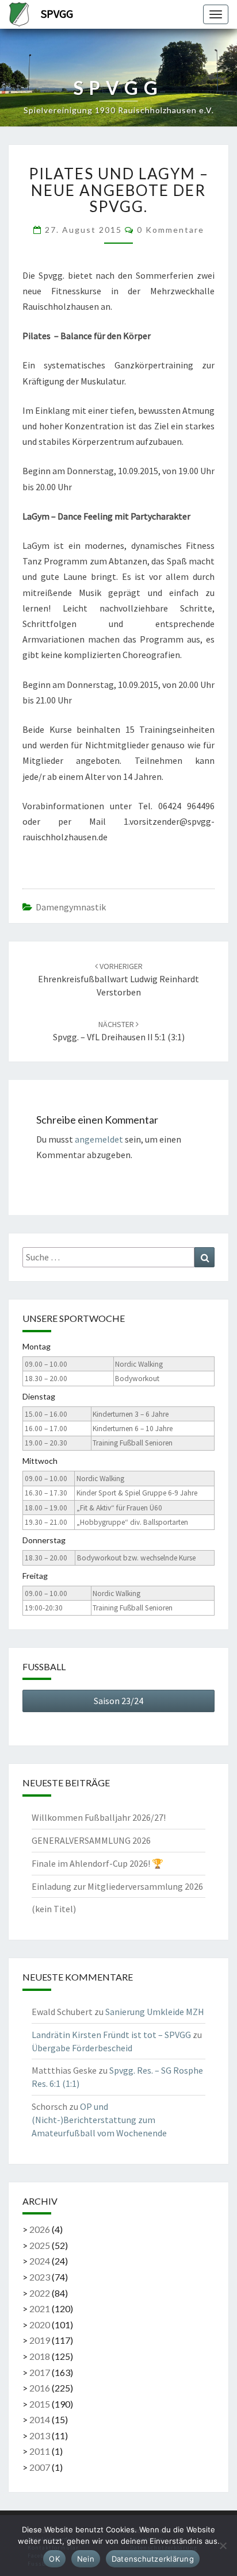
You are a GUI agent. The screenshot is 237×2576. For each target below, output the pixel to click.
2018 (40, 2356)
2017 (40, 2372)
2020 (40, 2325)
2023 (40, 2277)
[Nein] (223, 2546)
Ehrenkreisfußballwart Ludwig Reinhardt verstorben (118, 979)
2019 (40, 2340)
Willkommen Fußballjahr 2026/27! (99, 1817)
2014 (40, 2419)
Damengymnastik (71, 907)
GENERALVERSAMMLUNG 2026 (91, 1840)
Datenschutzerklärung (153, 2559)
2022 (40, 2293)
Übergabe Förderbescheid (82, 2048)
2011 (40, 2451)
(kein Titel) (54, 1909)
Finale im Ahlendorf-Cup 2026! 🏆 (98, 1863)
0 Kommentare (171, 230)
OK (54, 2559)
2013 (40, 2435)
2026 (40, 2229)
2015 (40, 2404)
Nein (86, 2559)
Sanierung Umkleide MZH (155, 2012)
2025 (40, 2245)
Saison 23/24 (118, 1701)
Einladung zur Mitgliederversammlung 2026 (117, 1886)
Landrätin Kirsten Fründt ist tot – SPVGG (111, 2035)
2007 (40, 2467)
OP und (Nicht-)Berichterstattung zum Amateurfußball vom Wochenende (99, 2120)
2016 (40, 2388)
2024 (40, 2261)
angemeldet (99, 1139)
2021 (40, 2308)
